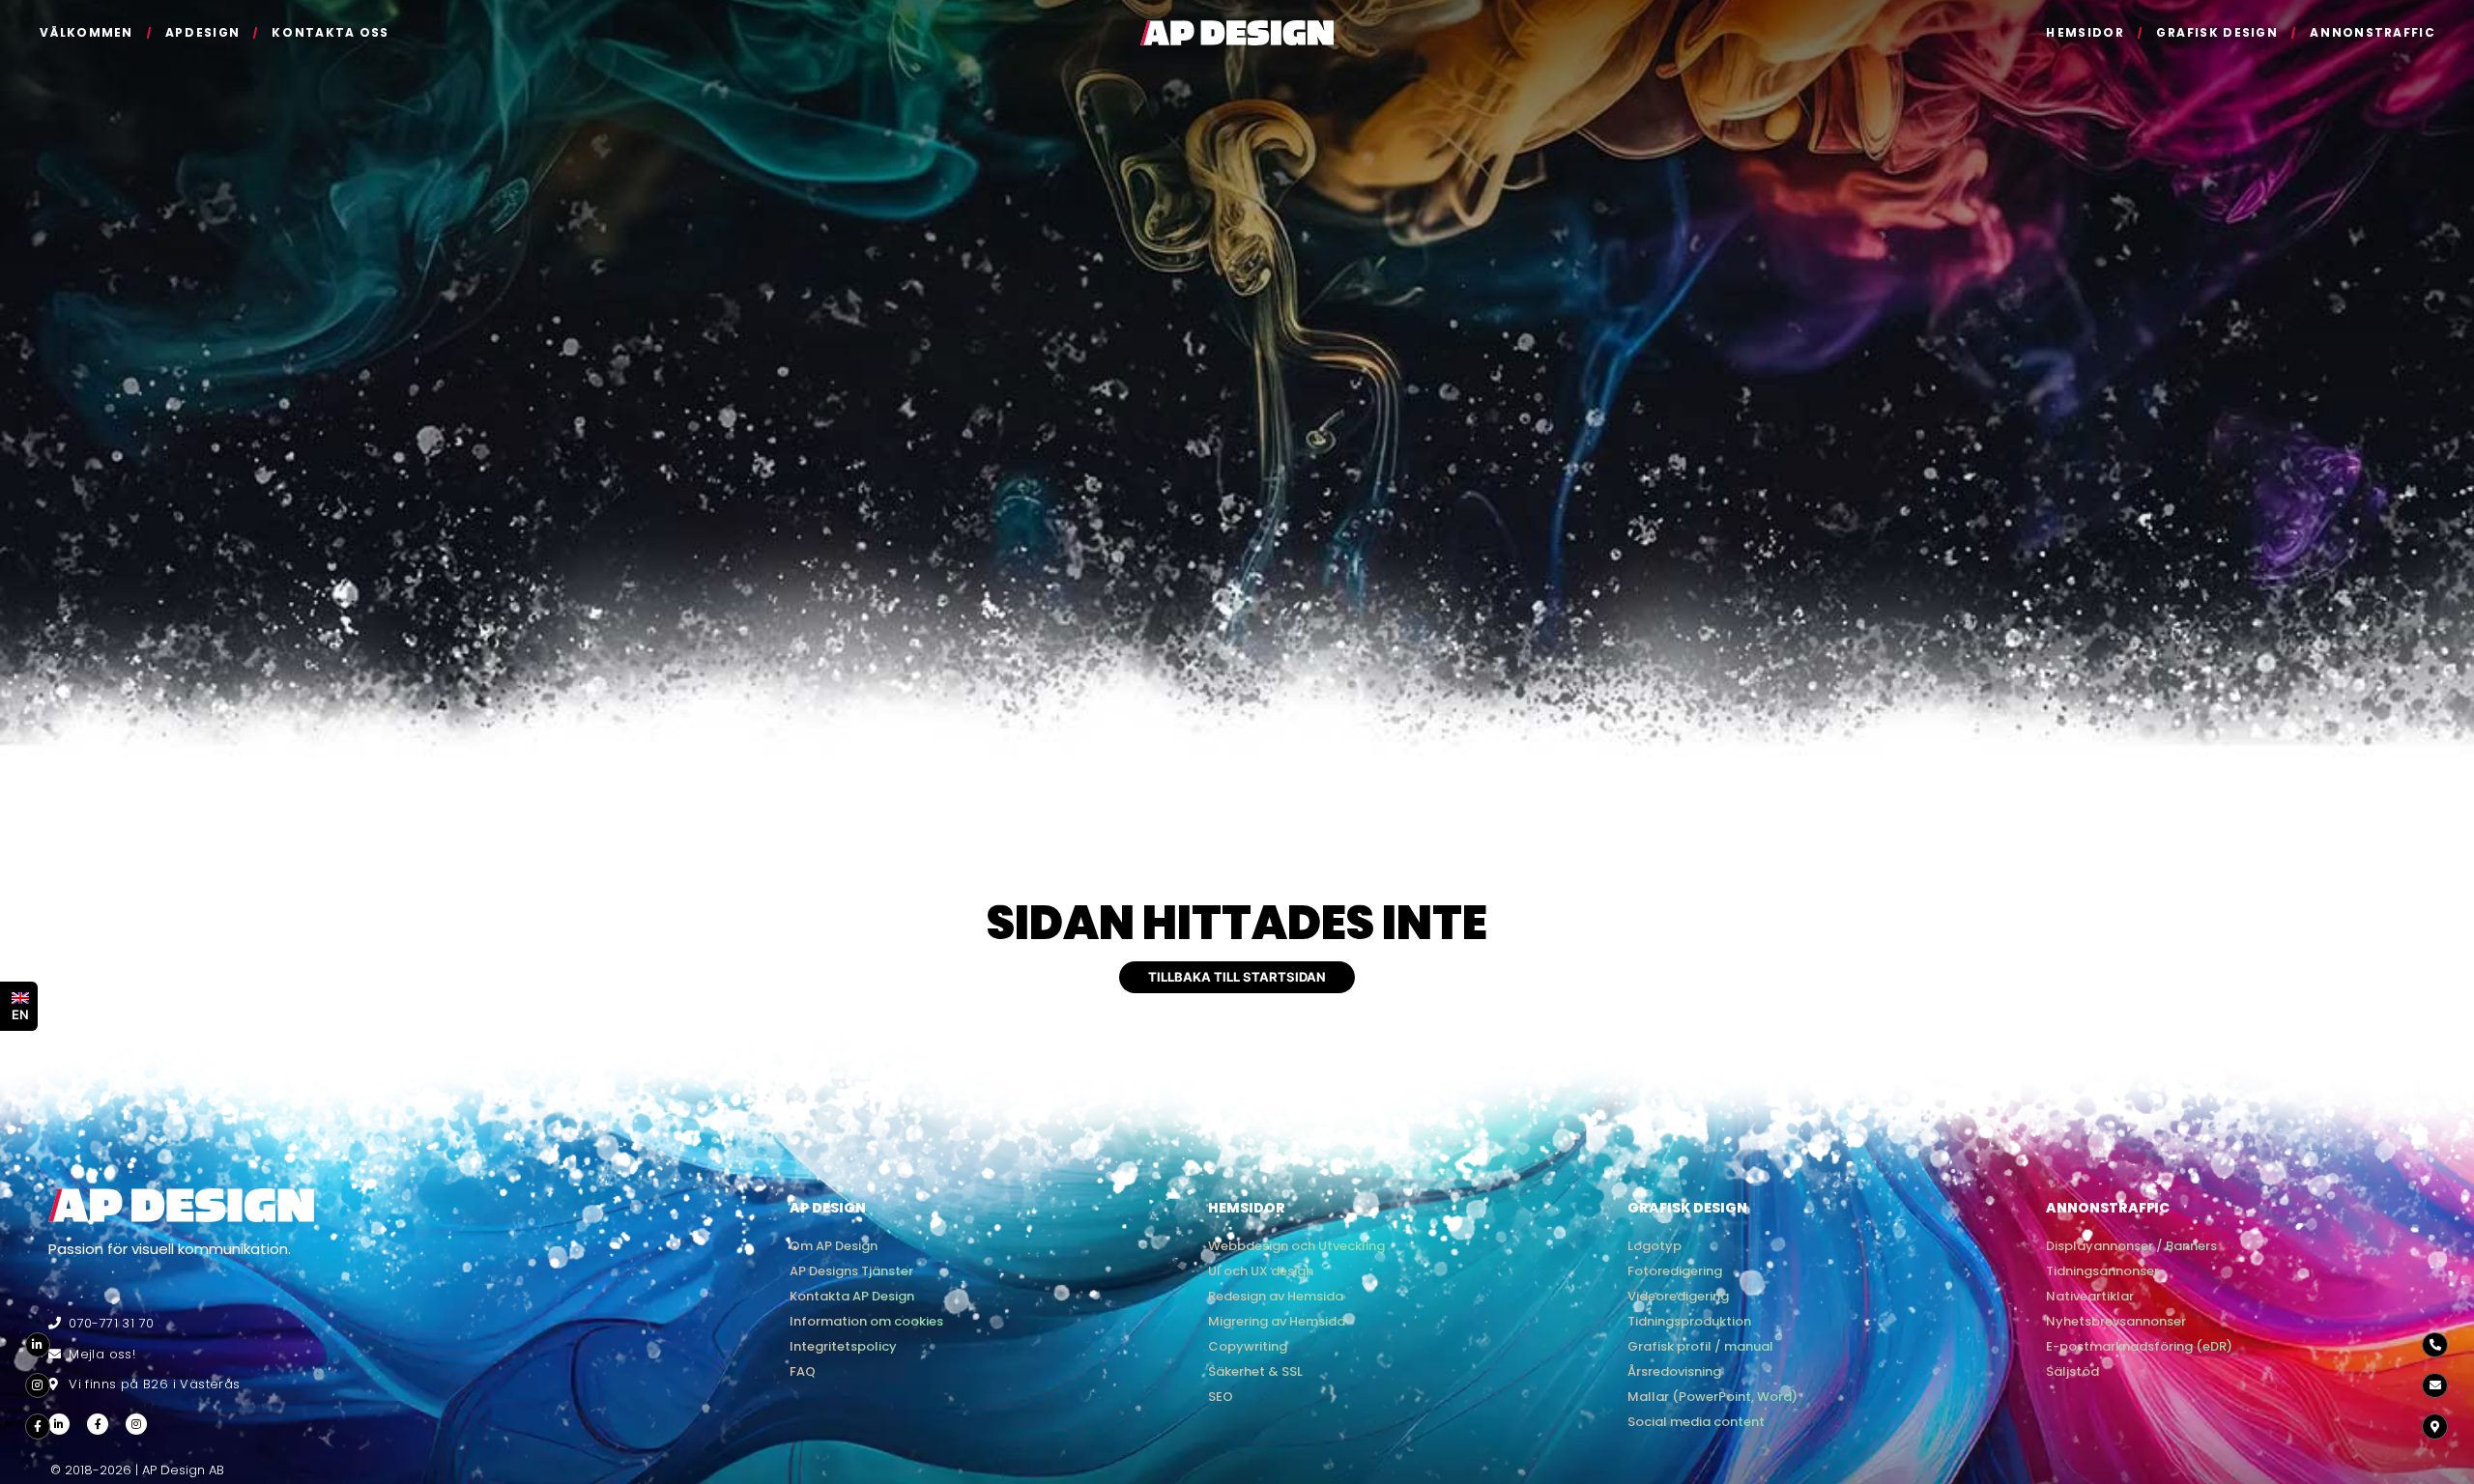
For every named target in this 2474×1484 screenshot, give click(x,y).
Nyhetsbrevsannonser (2116, 1321)
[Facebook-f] (38, 1427)
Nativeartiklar (2090, 1296)
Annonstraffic (2108, 1208)
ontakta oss (331, 32)
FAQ (803, 1371)
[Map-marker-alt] (2434, 1427)
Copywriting (1248, 1346)
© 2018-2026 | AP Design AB (137, 1470)
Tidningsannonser (2102, 1271)
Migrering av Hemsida (1277, 1321)
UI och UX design (1261, 1271)
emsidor (2085, 32)
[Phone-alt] (2434, 1345)
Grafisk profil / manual (1700, 1346)
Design (202, 32)
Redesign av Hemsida (1276, 1296)
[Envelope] (2434, 1385)
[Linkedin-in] (38, 1345)
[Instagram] (38, 1385)
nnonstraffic (2373, 32)
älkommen (86, 32)
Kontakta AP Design (852, 1296)
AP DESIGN (828, 1208)
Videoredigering (1678, 1296)
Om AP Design (834, 1246)
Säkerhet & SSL (1255, 1371)
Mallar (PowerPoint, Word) (1712, 1397)
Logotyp (1654, 1246)
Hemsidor (1247, 1208)
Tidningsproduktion (1689, 1321)
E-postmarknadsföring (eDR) (2139, 1346)
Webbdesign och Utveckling (1296, 1246)
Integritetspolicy (843, 1346)
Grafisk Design (1687, 1208)
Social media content (1696, 1422)
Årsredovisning (1674, 1371)
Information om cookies (866, 1321)
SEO (1221, 1397)
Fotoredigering (1675, 1271)
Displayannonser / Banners (2131, 1246)
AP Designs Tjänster (851, 1271)
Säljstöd (2072, 1371)
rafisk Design (2217, 32)
